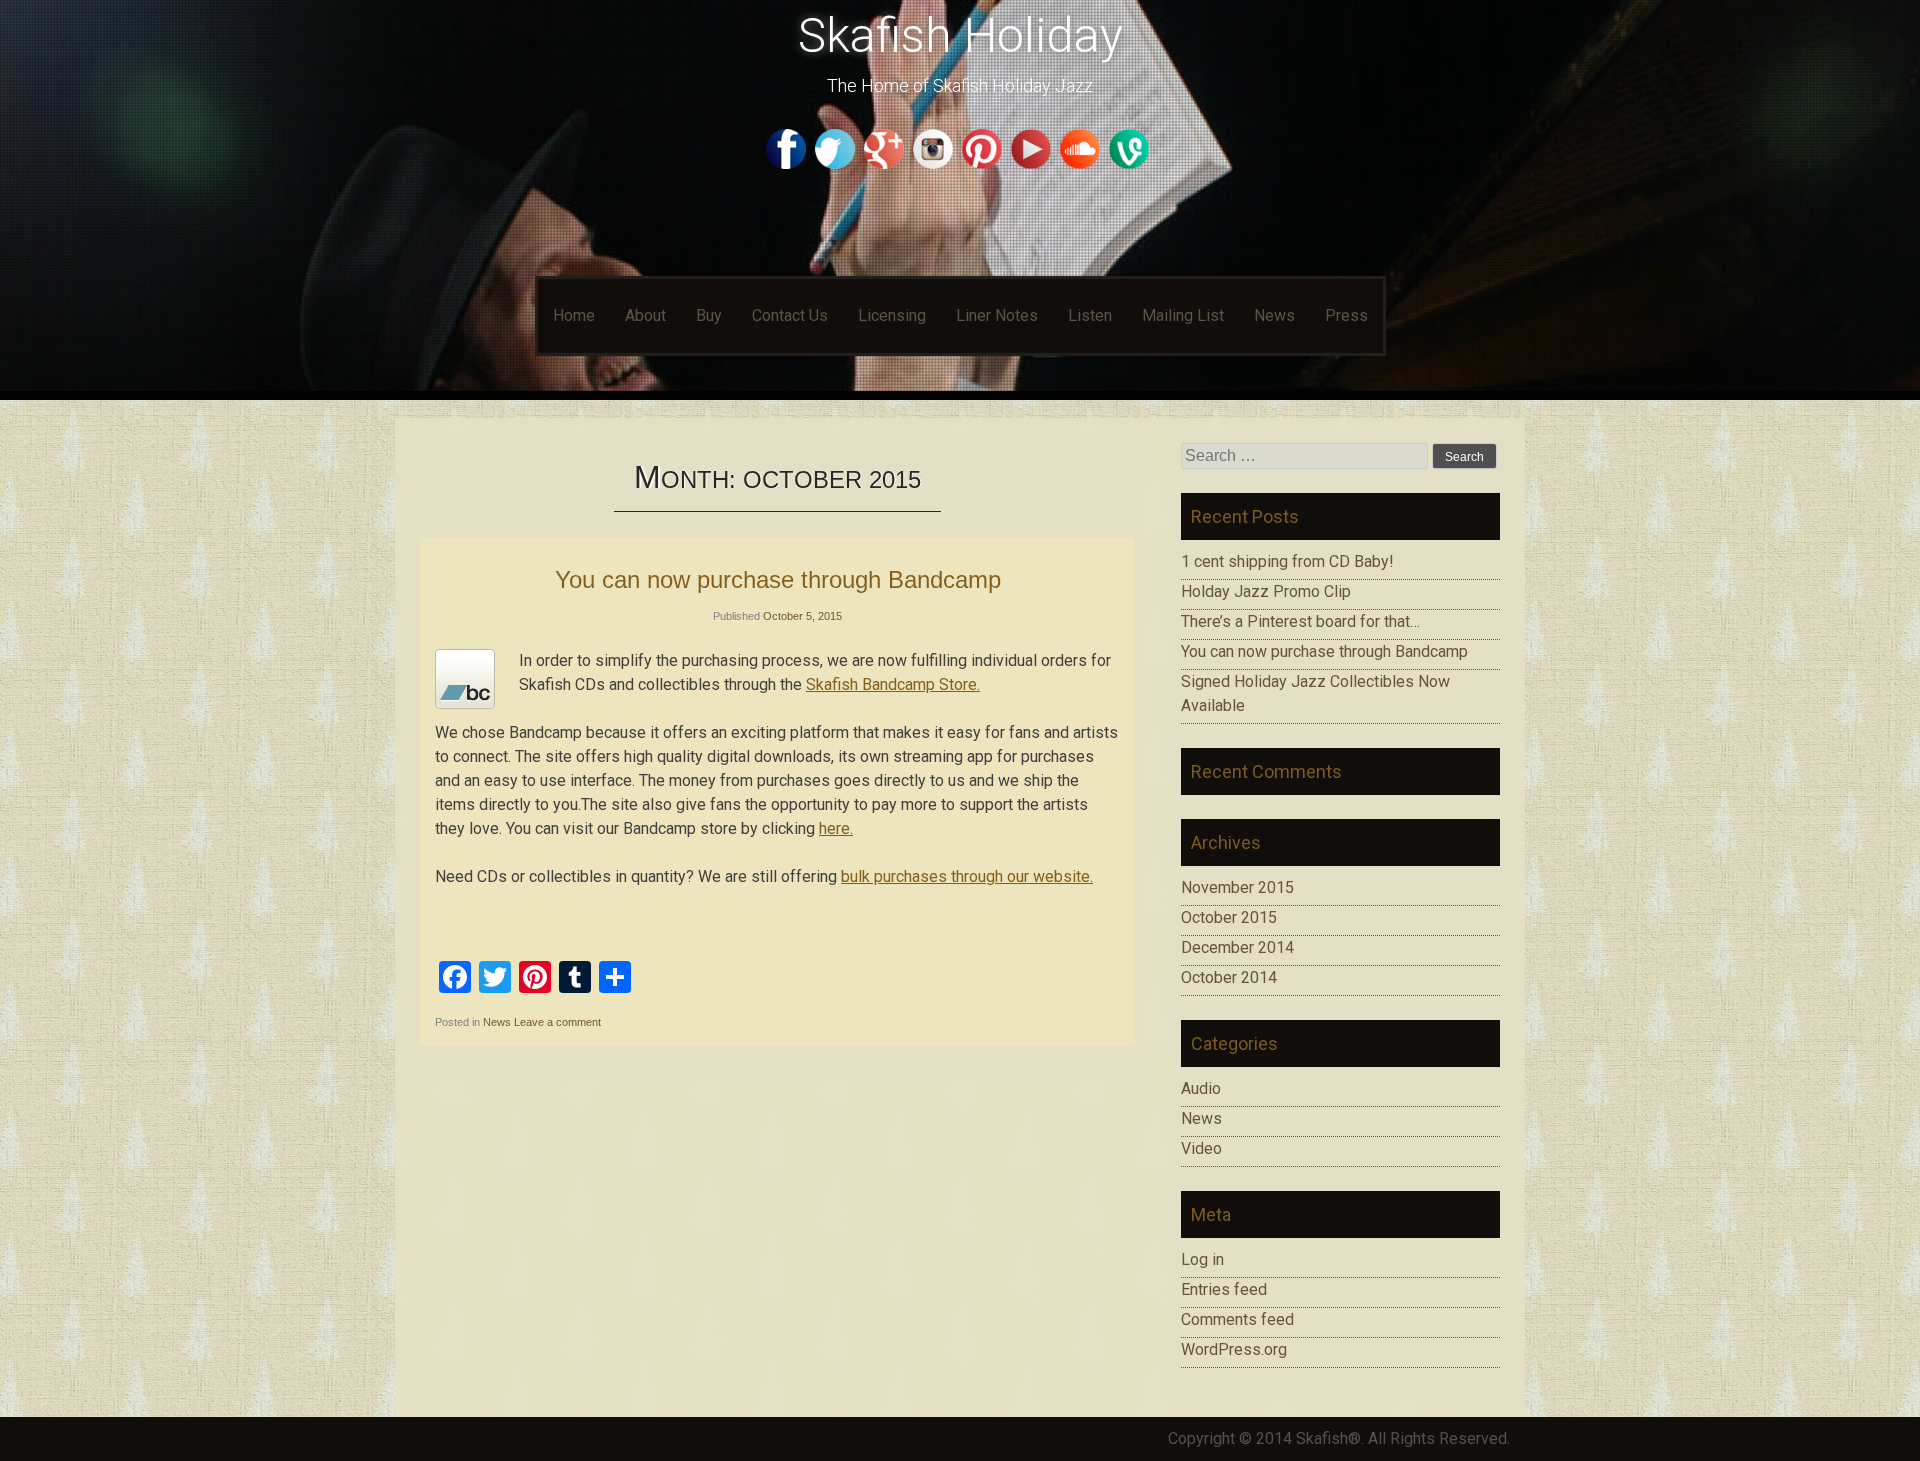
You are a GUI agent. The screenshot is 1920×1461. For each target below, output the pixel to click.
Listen (1090, 315)
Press (1346, 315)
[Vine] (1131, 163)
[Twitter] (837, 163)
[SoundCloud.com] (1082, 163)
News (1274, 315)
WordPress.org (1234, 1349)
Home (574, 315)
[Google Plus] (886, 163)
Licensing (892, 315)
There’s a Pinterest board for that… (1300, 621)
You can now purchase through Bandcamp (778, 579)
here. (836, 828)
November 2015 (1237, 887)
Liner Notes (997, 315)
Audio (1201, 1088)
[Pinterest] (984, 163)
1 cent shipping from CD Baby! (1287, 561)
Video (1201, 1148)
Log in (1202, 1259)
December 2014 (1237, 947)
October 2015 (1229, 917)
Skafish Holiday (960, 35)
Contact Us (790, 315)
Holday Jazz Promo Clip (1266, 591)
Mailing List (1183, 315)
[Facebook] (788, 163)
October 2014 (1229, 977)
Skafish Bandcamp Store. (893, 684)
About (645, 315)
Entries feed (1224, 1289)
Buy (709, 315)
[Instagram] (935, 163)
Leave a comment (557, 1022)
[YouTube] (1033, 163)
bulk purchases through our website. (967, 876)
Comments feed (1237, 1319)
